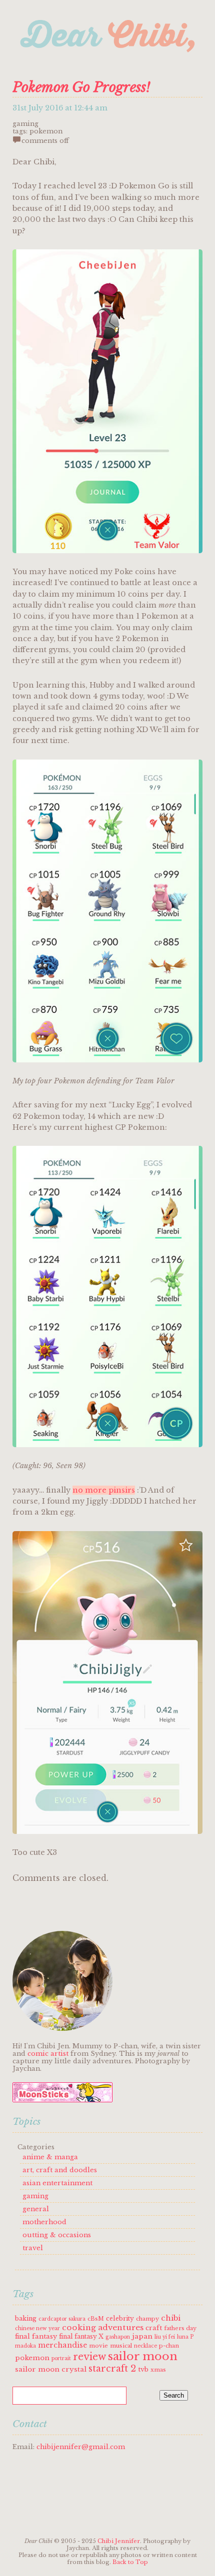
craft (154, 2328)
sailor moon (143, 2356)
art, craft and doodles (60, 2170)
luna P (185, 2337)
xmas (158, 2370)
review (89, 2357)
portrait (61, 2358)
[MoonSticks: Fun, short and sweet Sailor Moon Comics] (62, 2100)
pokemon (46, 131)
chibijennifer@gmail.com (81, 2447)
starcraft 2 (112, 2369)
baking (26, 2318)
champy (147, 2319)
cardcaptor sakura (62, 2319)
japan (142, 2336)
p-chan (169, 2346)
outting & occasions (57, 2235)
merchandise (62, 2345)
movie (98, 2346)
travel (33, 2248)
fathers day (180, 2328)
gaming (25, 124)
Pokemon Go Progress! (81, 87)
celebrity (120, 2318)
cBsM (96, 2319)
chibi (171, 2318)
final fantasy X (81, 2336)
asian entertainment (57, 2183)
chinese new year (37, 2328)
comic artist (48, 2054)
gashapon (118, 2337)
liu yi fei (165, 2337)
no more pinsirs (104, 1490)
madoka (25, 2346)
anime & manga (50, 2157)
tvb (143, 2369)
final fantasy (36, 2336)
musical (121, 2346)
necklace (145, 2346)
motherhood (44, 2222)
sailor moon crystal (51, 2369)
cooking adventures (103, 2327)
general (36, 2209)
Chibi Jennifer (119, 2541)
